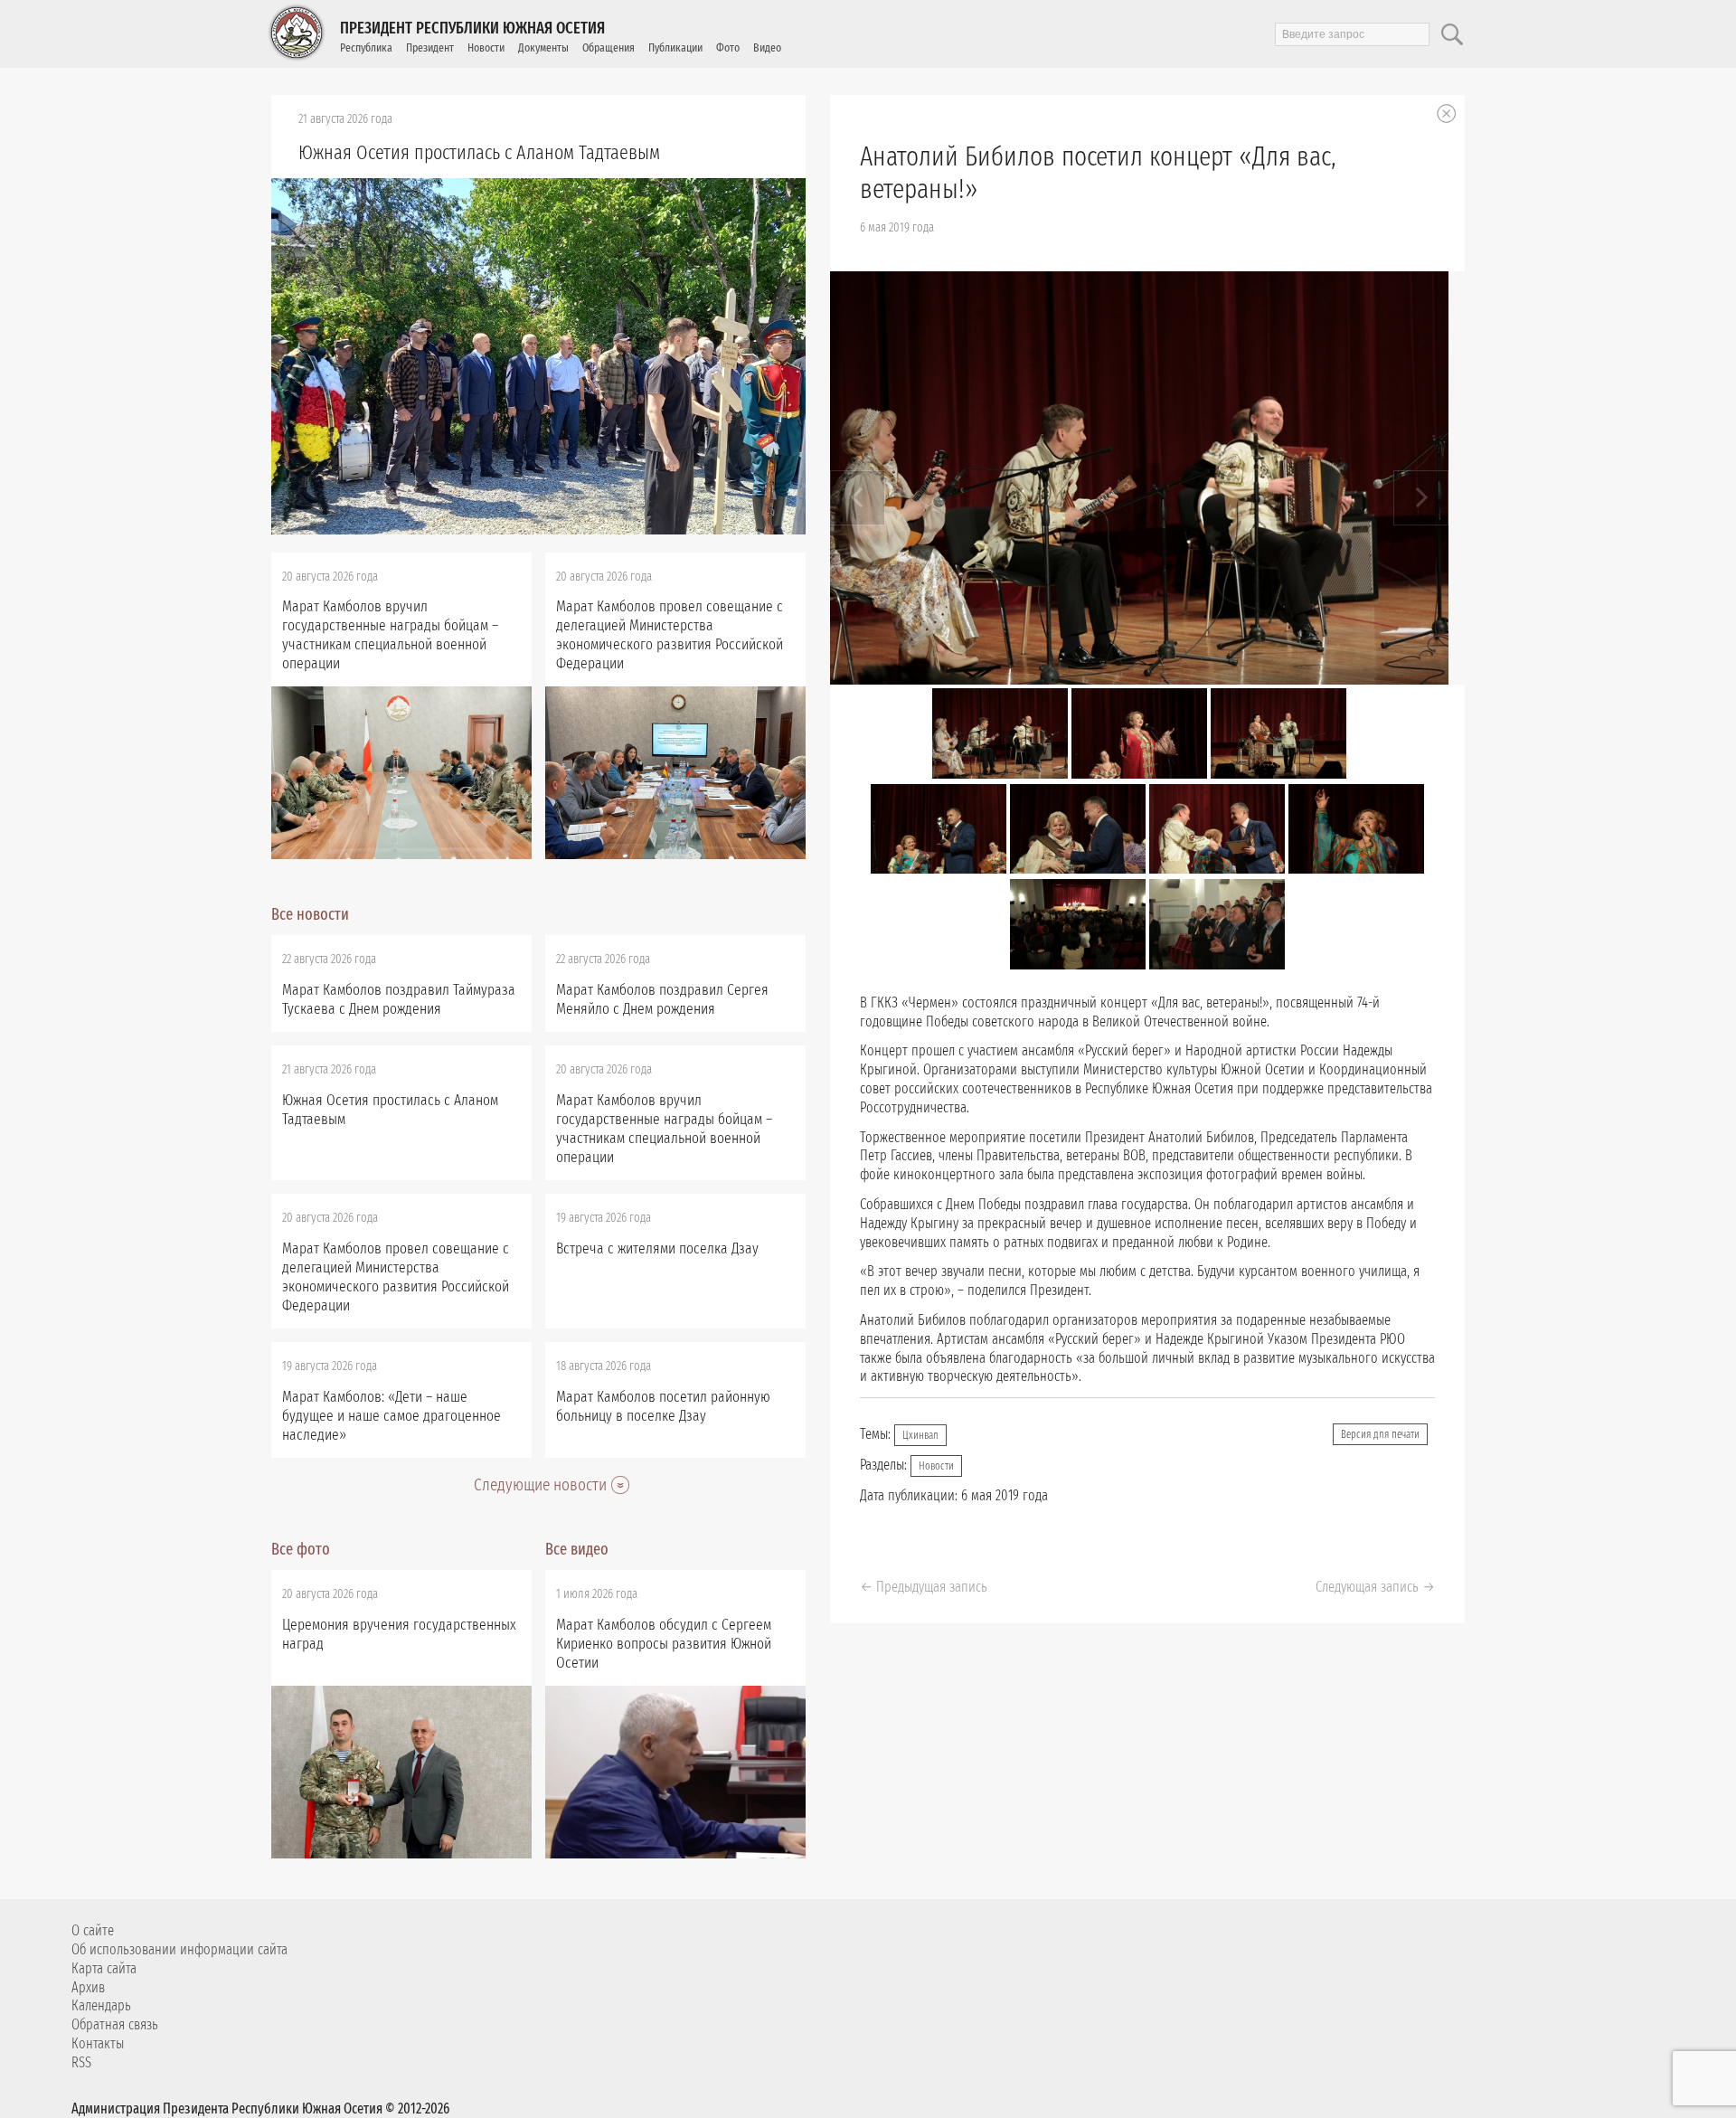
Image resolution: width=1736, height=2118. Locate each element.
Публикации (675, 47)
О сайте (93, 1930)
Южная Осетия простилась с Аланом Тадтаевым (479, 152)
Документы (543, 47)
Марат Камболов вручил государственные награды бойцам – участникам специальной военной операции (390, 635)
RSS (81, 2062)
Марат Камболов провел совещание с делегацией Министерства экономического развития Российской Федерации (670, 635)
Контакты (98, 2043)
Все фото (301, 1549)
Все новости (310, 914)
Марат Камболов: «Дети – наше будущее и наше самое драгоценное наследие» (392, 1416)
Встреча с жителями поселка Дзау (657, 1248)
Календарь (101, 2005)
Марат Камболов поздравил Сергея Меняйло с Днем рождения (662, 999)
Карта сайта (104, 1968)
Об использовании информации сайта (179, 1949)
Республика (366, 47)
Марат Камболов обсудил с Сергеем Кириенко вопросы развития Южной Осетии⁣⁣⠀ (664, 1644)
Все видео (577, 1549)
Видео (767, 47)
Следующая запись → (1375, 1587)
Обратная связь (115, 2024)
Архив (88, 1987)
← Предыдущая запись (924, 1587)
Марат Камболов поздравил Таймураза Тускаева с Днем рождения (399, 999)
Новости (486, 47)
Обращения (609, 47)
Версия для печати (1380, 1434)
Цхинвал (920, 1435)
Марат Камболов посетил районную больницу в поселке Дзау (663, 1406)
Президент (430, 47)
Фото (728, 47)
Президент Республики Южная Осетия (472, 28)
